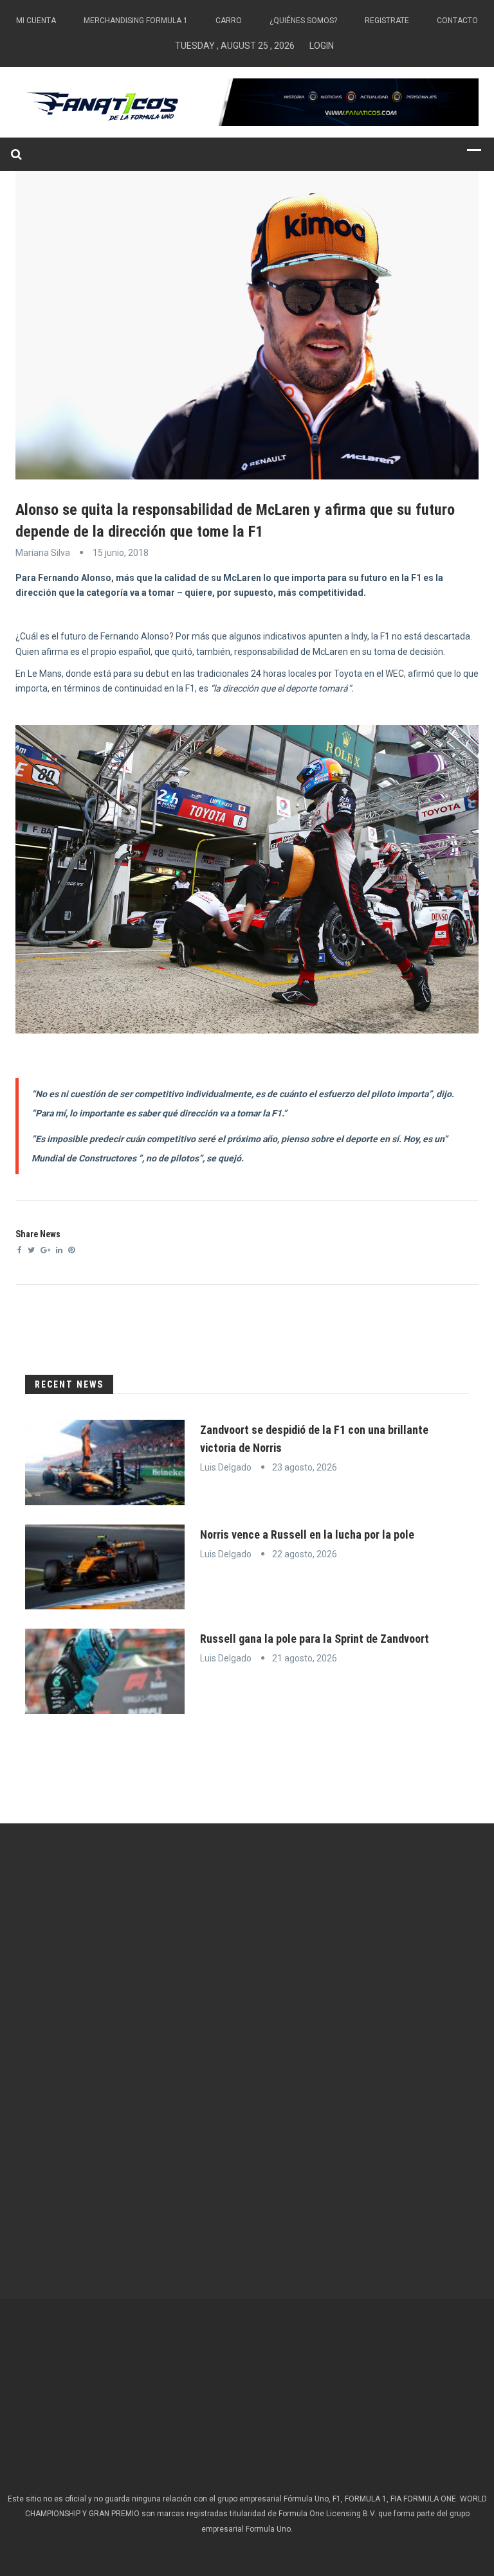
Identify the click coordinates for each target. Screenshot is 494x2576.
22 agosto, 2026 (305, 1554)
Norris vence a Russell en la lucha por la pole (307, 1534)
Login (322, 46)
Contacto (457, 21)
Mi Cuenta (36, 21)
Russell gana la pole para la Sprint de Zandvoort (315, 1639)
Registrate (387, 21)
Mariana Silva (43, 553)
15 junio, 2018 (121, 553)
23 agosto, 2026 (305, 1467)
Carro (229, 21)
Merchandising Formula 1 (136, 21)
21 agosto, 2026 (305, 1658)
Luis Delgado (226, 1467)
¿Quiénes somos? (303, 21)
